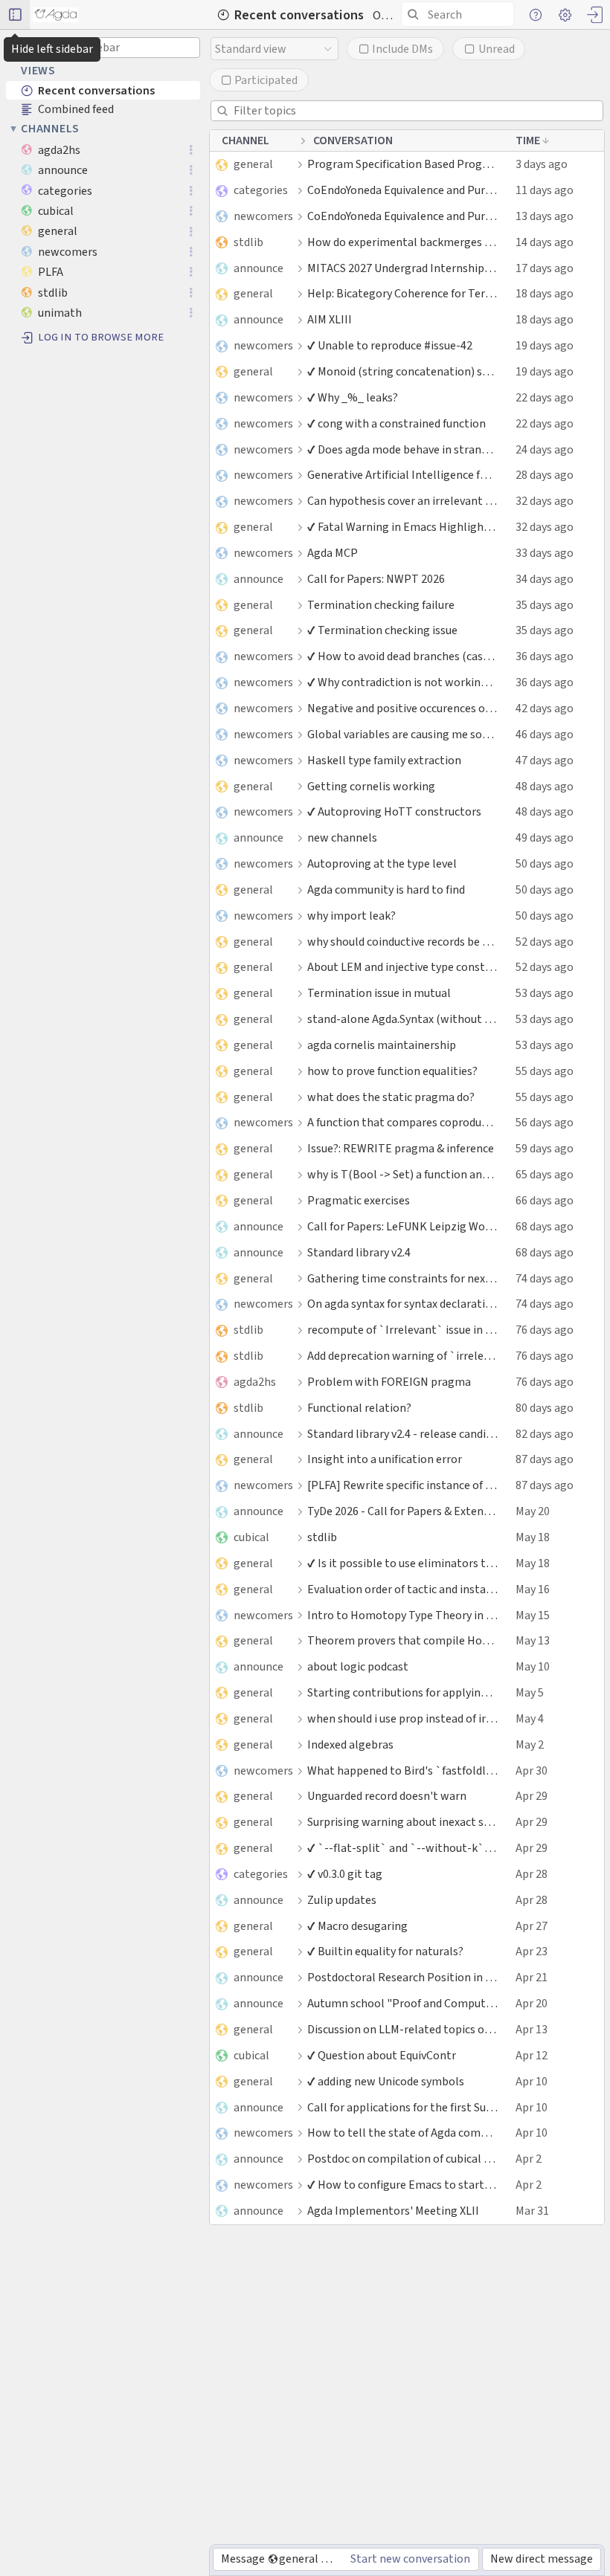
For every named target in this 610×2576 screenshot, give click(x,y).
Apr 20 (532, 2003)
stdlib (248, 242)
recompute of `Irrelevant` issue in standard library (403, 1330)
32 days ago (545, 501)
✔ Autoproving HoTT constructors (394, 811)
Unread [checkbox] (497, 49)
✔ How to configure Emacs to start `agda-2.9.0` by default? (403, 2185)
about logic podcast (358, 1666)
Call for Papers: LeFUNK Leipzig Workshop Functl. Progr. (403, 1226)
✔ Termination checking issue (382, 630)
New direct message (542, 2559)
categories (261, 190)
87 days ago (545, 1459)
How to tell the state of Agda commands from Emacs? (403, 2133)
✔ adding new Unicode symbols (386, 2081)
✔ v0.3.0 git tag (345, 1874)
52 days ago (545, 942)
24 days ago (545, 449)
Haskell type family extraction (384, 760)
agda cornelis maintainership (382, 1045)
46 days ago (545, 734)
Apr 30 (532, 1770)
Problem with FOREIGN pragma (389, 1382)
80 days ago (545, 1408)
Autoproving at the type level (382, 863)
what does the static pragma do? (391, 1097)
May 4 (530, 1718)
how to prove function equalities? (392, 1071)
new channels (342, 837)
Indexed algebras (350, 1744)
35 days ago (545, 605)
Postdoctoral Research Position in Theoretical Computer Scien (403, 1977)
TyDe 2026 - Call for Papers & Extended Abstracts (403, 1511)
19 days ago (545, 345)
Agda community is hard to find (386, 890)
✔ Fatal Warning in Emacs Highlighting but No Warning (403, 527)
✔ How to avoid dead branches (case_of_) (403, 656)
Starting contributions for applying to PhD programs (403, 1692)
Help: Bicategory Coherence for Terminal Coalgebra (403, 293)
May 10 (533, 1666)
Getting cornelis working (371, 786)
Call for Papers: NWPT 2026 (376, 579)
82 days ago (545, 1434)
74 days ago (545, 1278)
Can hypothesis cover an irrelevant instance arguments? (403, 501)
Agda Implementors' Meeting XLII (393, 2211)
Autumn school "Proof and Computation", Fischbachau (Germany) (403, 2003)
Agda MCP (333, 553)
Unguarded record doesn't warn (387, 1796)
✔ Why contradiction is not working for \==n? (403, 682)
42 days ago (545, 708)
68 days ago (545, 1226)
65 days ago (545, 1174)
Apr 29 (532, 1796)
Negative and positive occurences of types (403, 708)
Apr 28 (532, 1874)
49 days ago (545, 837)
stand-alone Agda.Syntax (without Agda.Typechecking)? (403, 1019)
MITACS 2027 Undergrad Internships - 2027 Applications (403, 268)
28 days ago (545, 475)
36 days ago (545, 656)
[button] (15, 15)
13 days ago (545, 216)
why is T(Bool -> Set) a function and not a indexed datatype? (403, 1174)
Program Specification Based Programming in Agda (403, 164)
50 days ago (545, 863)
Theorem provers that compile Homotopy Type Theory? (403, 1640)
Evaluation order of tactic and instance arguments (403, 1589)
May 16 (533, 1589)
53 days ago (545, 993)
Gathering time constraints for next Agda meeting (403, 1278)
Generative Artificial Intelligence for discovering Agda (403, 475)
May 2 (530, 1744)
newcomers (263, 216)
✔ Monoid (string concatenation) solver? (403, 371)
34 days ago (545, 579)
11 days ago (545, 190)
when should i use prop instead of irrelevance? (403, 1718)
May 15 (533, 1615)
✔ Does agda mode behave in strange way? (403, 449)
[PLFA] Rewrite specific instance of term (403, 1485)
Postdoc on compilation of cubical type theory (403, 2159)
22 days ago (545, 397)
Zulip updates (342, 1900)
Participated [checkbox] (266, 80)
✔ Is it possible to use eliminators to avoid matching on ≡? (403, 1563)
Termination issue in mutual (379, 993)
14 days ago (545, 242)
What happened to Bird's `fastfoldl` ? (403, 1770)
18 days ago (545, 293)
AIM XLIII (330, 319)
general (253, 164)
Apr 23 (532, 1951)
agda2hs (255, 1382)
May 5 (530, 1692)
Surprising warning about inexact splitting (403, 1822)
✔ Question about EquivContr (382, 2055)
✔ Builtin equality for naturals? (385, 1951)
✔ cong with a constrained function (396, 423)
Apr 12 (532, 2055)
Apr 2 (529, 2159)
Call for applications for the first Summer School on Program (403, 2107)
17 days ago (545, 268)
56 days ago (545, 1122)
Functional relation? (359, 1408)
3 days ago (542, 164)
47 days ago (545, 760)
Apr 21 (532, 1977)
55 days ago (545, 1071)
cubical (251, 1537)
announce (259, 268)
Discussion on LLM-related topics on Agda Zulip (403, 2029)
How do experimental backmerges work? (403, 242)
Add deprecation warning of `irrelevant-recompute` (403, 1356)
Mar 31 (532, 2211)
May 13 (533, 1640)
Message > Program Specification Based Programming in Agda (282, 2559)
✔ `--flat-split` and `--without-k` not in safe (403, 1848)
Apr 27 (532, 1926)
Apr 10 (532, 2081)
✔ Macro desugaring (357, 1926)
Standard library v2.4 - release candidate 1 (403, 1434)
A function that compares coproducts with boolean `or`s (403, 1122)
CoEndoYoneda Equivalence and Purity (403, 190)
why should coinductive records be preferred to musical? (403, 942)
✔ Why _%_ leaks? (353, 397)
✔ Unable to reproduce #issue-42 (390, 345)
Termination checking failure (381, 605)
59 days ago (545, 1148)
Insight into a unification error (385, 1459)
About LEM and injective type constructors (403, 967)
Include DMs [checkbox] (402, 49)
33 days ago (545, 553)
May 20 (533, 1511)
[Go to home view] (55, 15)
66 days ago (545, 1200)
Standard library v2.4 (359, 1252)
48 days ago (545, 786)
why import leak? (351, 916)
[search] (457, 14)
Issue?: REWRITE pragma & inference (401, 1148)
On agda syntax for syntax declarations (403, 1304)
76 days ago (545, 1330)
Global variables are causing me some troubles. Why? (403, 734)
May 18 (533, 1537)
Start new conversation (410, 2559)
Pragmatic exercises (359, 1200)
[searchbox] (460, 14)
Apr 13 (532, 2029)
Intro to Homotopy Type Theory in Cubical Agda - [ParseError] (403, 1615)
